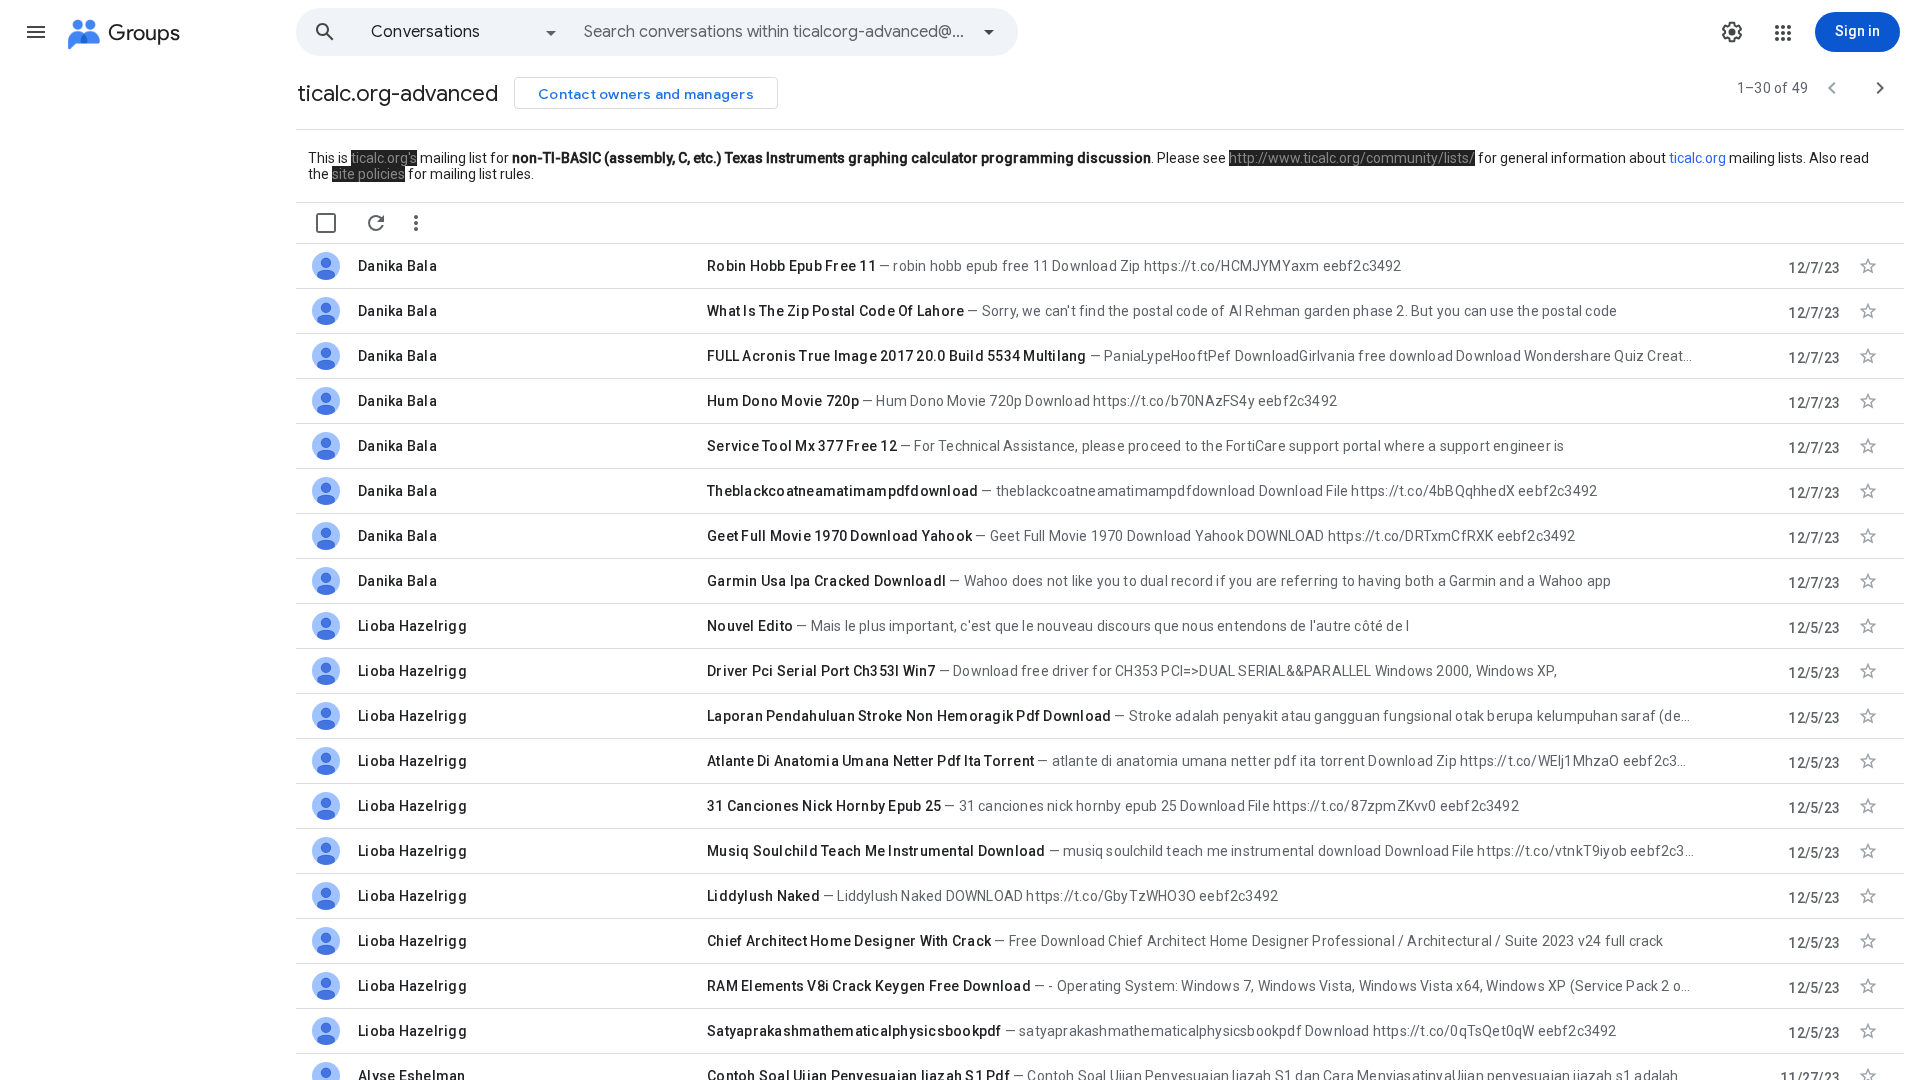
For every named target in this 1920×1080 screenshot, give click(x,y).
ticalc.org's (384, 158)
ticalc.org (1697, 158)
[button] (36, 32)
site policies (368, 174)
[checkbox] (326, 223)
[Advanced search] (989, 32)
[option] (465, 32)
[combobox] (776, 32)
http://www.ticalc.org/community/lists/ (1352, 158)
